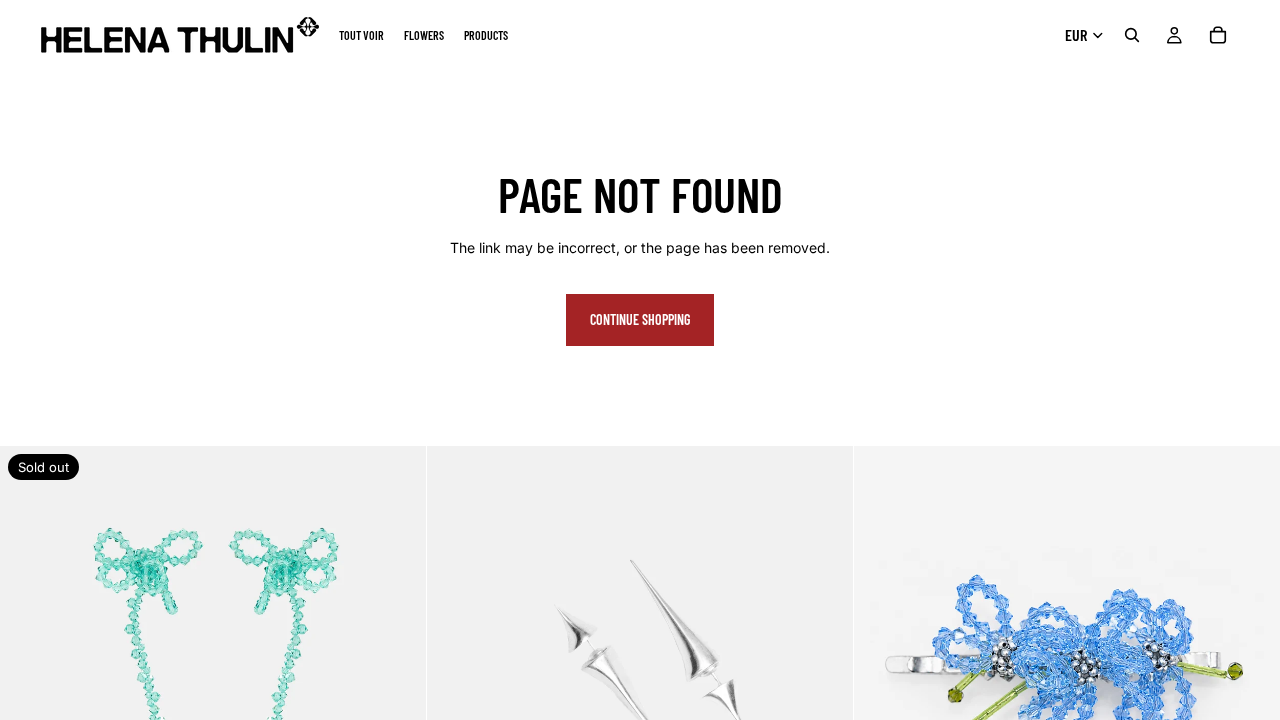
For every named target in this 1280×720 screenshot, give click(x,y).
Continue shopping (640, 319)
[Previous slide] (30, 659)
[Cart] (1218, 35)
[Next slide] (396, 659)
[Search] (1132, 35)
